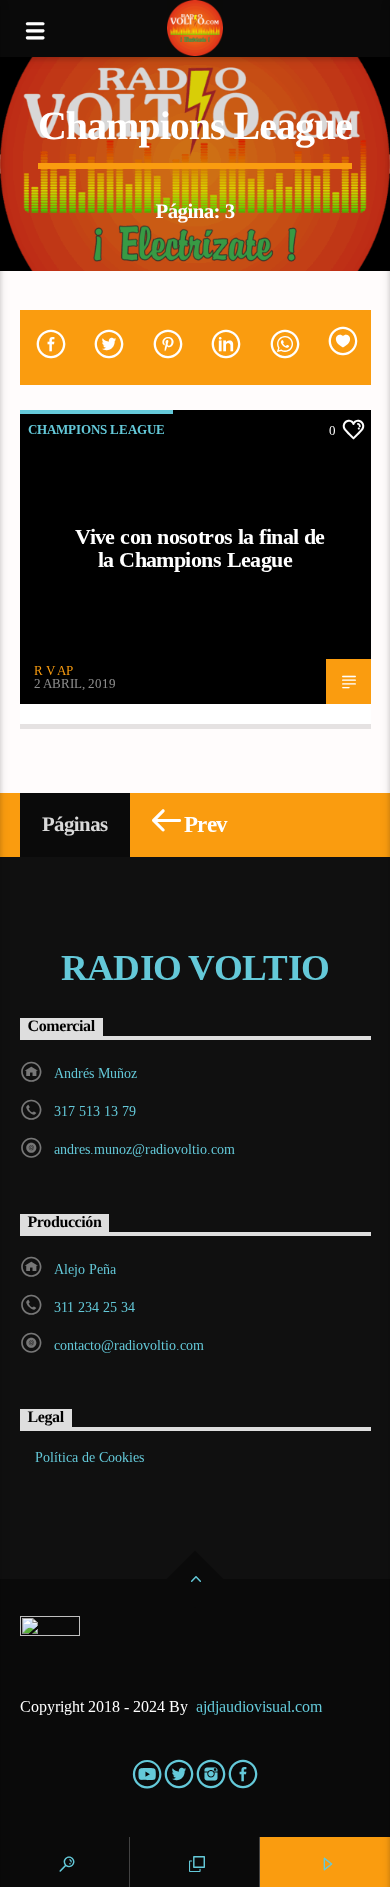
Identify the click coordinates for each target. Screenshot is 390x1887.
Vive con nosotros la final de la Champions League (200, 548)
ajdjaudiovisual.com (261, 1706)
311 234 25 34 (94, 1307)
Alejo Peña (85, 1269)
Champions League (96, 429)
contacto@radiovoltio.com (129, 1345)
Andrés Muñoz (95, 1073)
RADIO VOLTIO (195, 968)
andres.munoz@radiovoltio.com (144, 1149)
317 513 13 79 (95, 1111)
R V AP (53, 670)
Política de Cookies (89, 1457)
